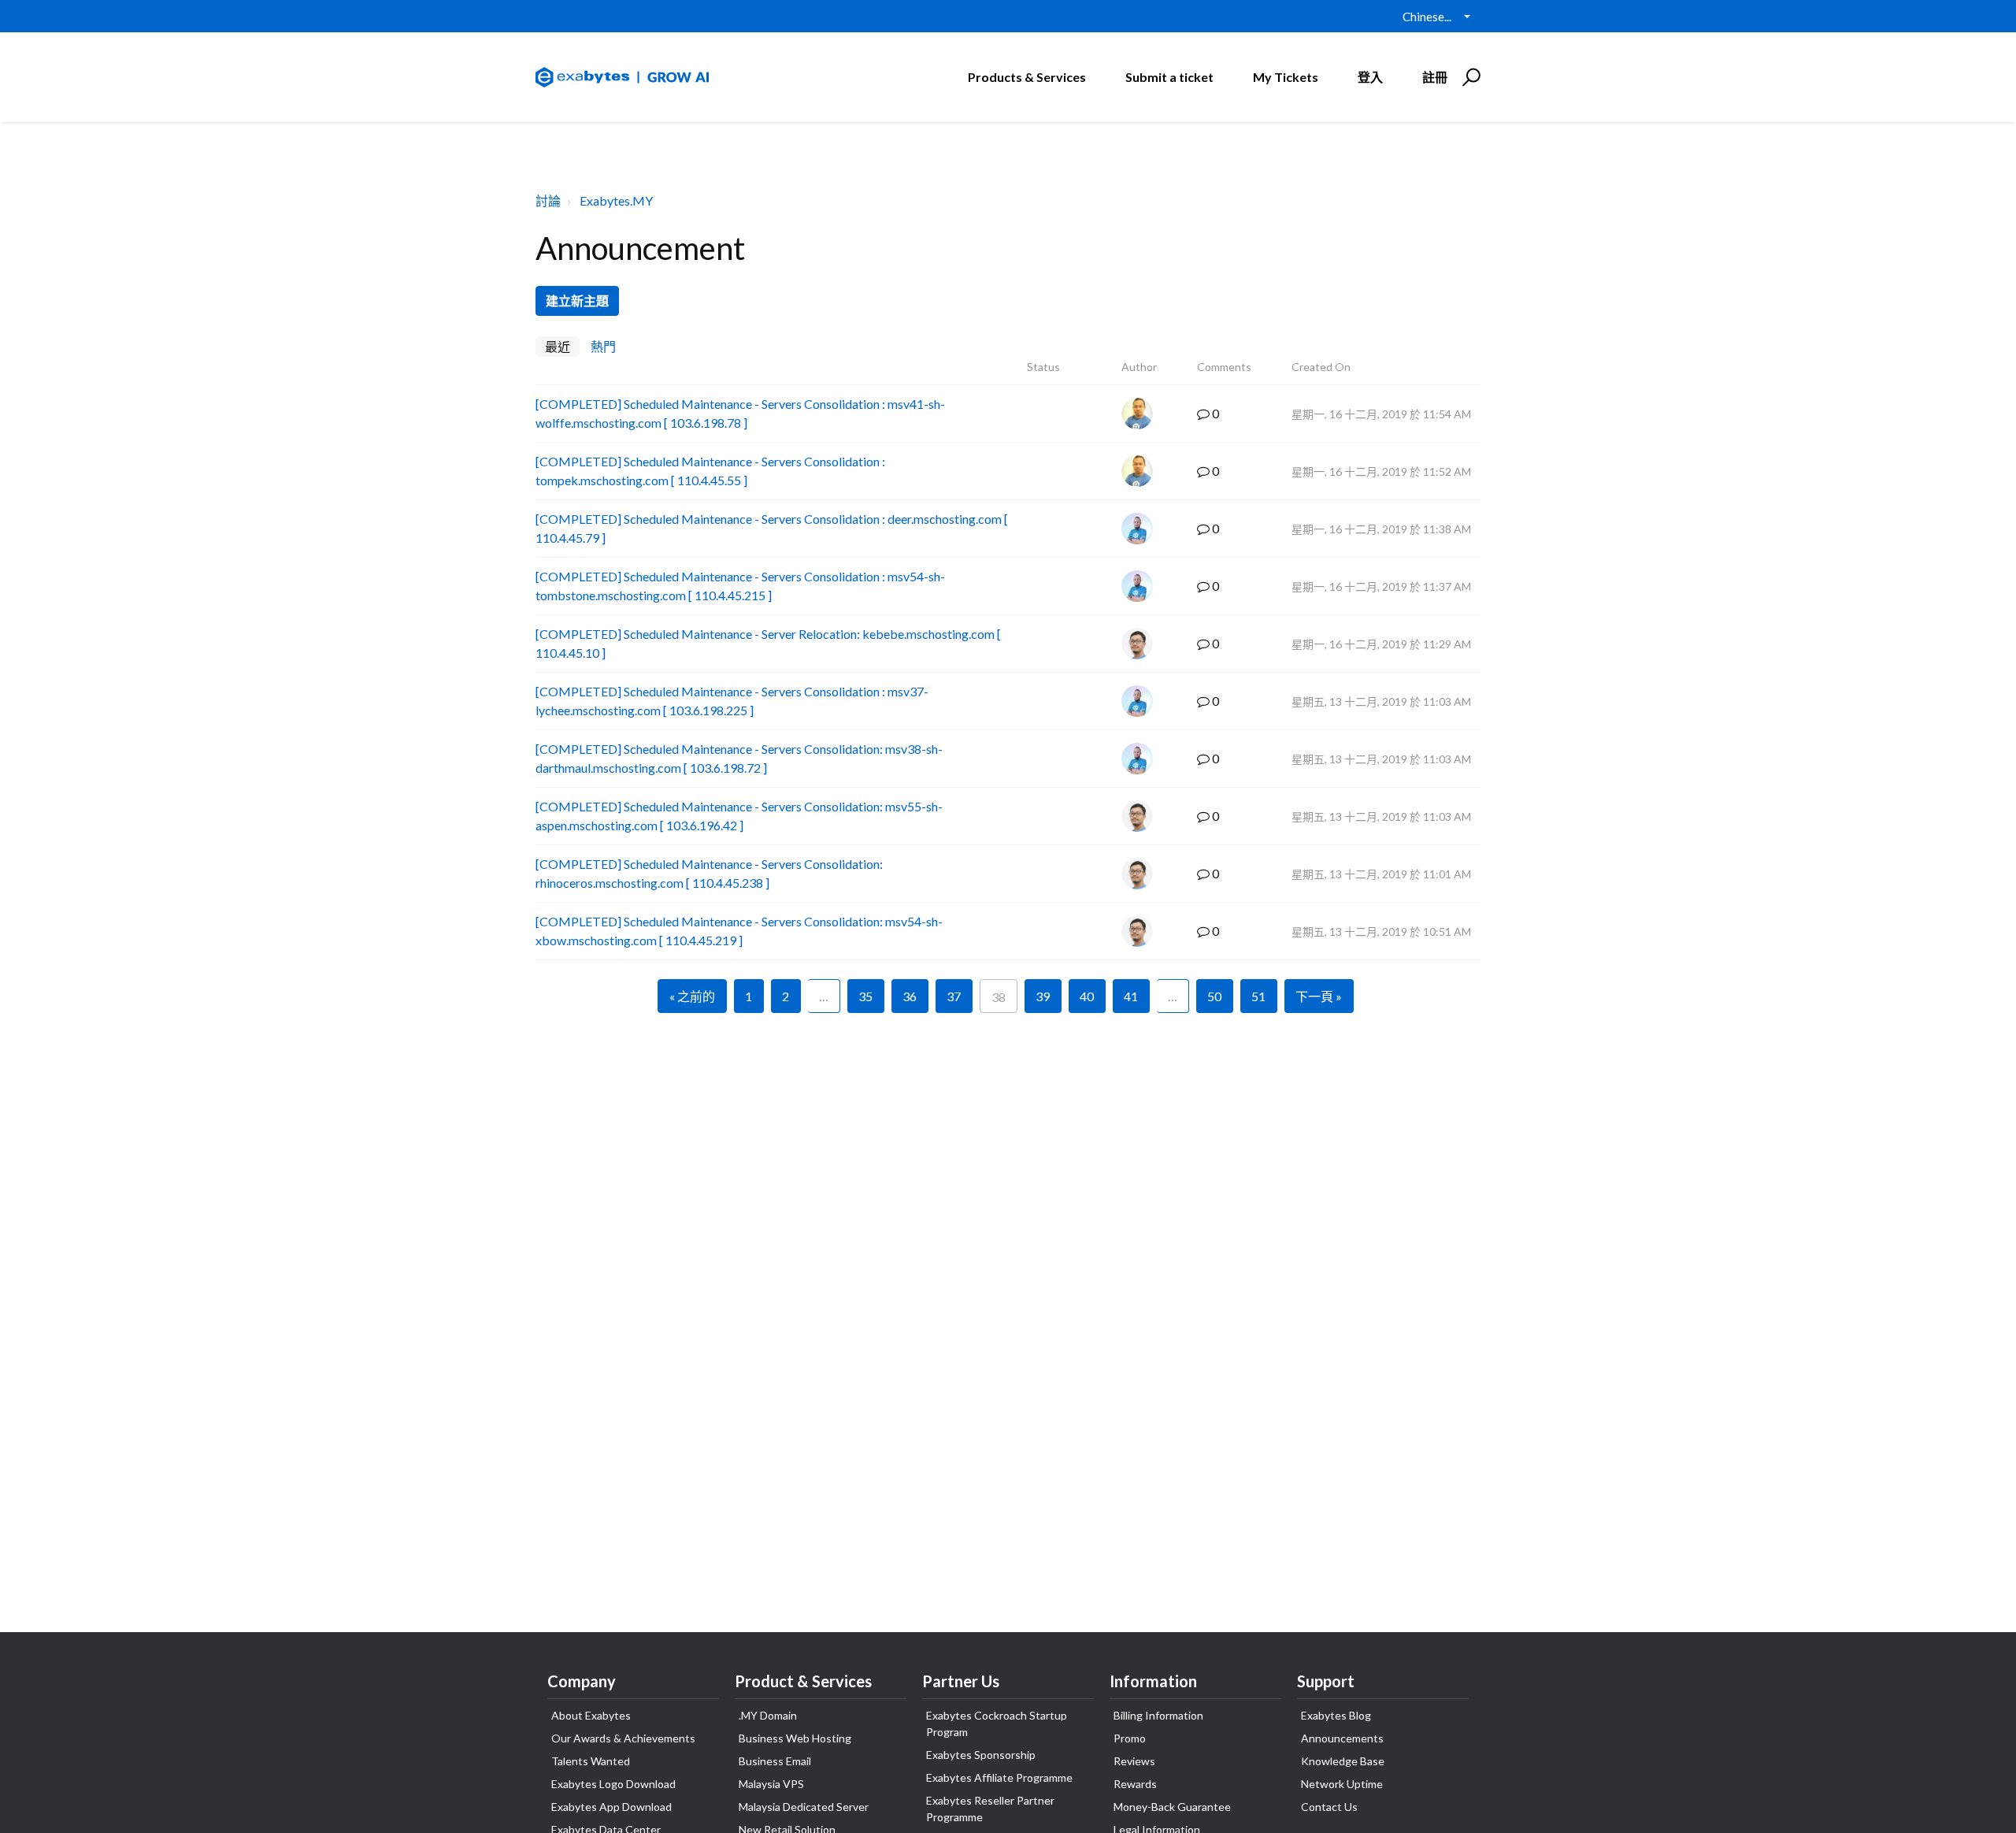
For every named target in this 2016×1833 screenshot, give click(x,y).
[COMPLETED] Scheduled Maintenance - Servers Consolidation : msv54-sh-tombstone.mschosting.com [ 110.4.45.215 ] (740, 586)
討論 (548, 200)
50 (1214, 996)
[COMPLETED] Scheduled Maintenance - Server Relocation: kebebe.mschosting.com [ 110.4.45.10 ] (768, 643)
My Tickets (1286, 77)
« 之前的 (692, 996)
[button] (1469, 77)
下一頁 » (1319, 996)
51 (1258, 996)
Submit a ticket (1169, 77)
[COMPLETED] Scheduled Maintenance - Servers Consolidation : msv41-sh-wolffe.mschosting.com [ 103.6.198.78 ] (740, 413)
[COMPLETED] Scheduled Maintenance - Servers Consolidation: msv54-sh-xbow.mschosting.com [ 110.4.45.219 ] (739, 931)
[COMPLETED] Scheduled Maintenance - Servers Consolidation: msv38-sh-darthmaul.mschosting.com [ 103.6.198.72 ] (739, 758)
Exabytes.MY (616, 200)
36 (910, 996)
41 (1131, 996)
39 (1043, 996)
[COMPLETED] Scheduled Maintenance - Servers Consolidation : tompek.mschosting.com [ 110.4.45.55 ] (710, 471)
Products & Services (1027, 77)
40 (1087, 996)
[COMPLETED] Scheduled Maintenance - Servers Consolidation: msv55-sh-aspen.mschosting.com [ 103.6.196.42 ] (739, 816)
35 (865, 996)
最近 (558, 346)
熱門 (603, 346)
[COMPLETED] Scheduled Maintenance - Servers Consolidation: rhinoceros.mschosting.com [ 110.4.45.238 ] (709, 873)
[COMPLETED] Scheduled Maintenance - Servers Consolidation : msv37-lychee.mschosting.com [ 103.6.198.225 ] (732, 701)
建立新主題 (577, 301)
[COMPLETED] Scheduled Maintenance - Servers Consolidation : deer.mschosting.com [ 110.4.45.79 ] (772, 528)
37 (954, 996)
